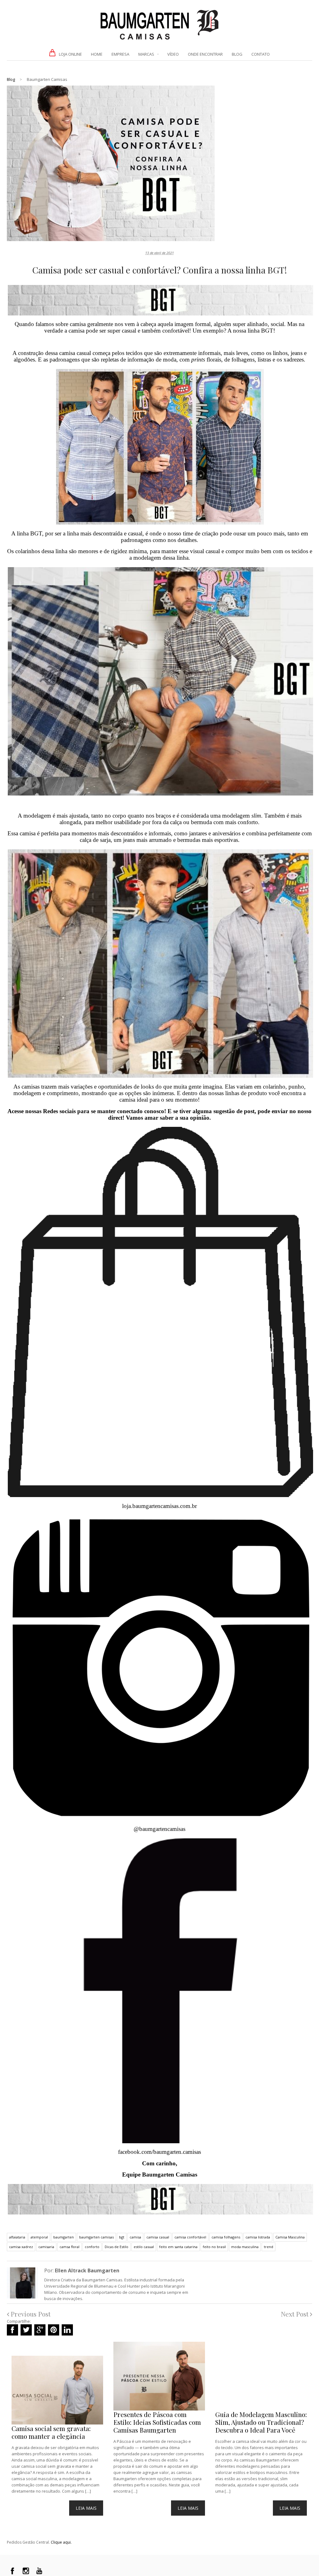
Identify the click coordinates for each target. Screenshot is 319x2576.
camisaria (46, 2247)
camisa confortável (190, 2237)
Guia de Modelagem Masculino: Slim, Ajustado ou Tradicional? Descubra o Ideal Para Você (261, 2422)
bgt (122, 2237)
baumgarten (64, 2237)
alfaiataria (17, 2237)
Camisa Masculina (290, 2237)
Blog (11, 79)
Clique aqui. (61, 2542)
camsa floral (69, 2247)
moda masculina (245, 2247)
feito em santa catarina (178, 2247)
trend (269, 2247)
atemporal (39, 2237)
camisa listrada (258, 2237)
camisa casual (158, 2237)
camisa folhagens (226, 2237)
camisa (135, 2237)
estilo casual (144, 2247)
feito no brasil (214, 2247)
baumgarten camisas (96, 2237)
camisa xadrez (21, 2247)
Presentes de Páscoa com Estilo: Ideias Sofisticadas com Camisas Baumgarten (157, 2422)
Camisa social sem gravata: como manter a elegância (51, 2432)
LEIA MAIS (86, 2508)
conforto (92, 2247)
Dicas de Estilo (117, 2247)
